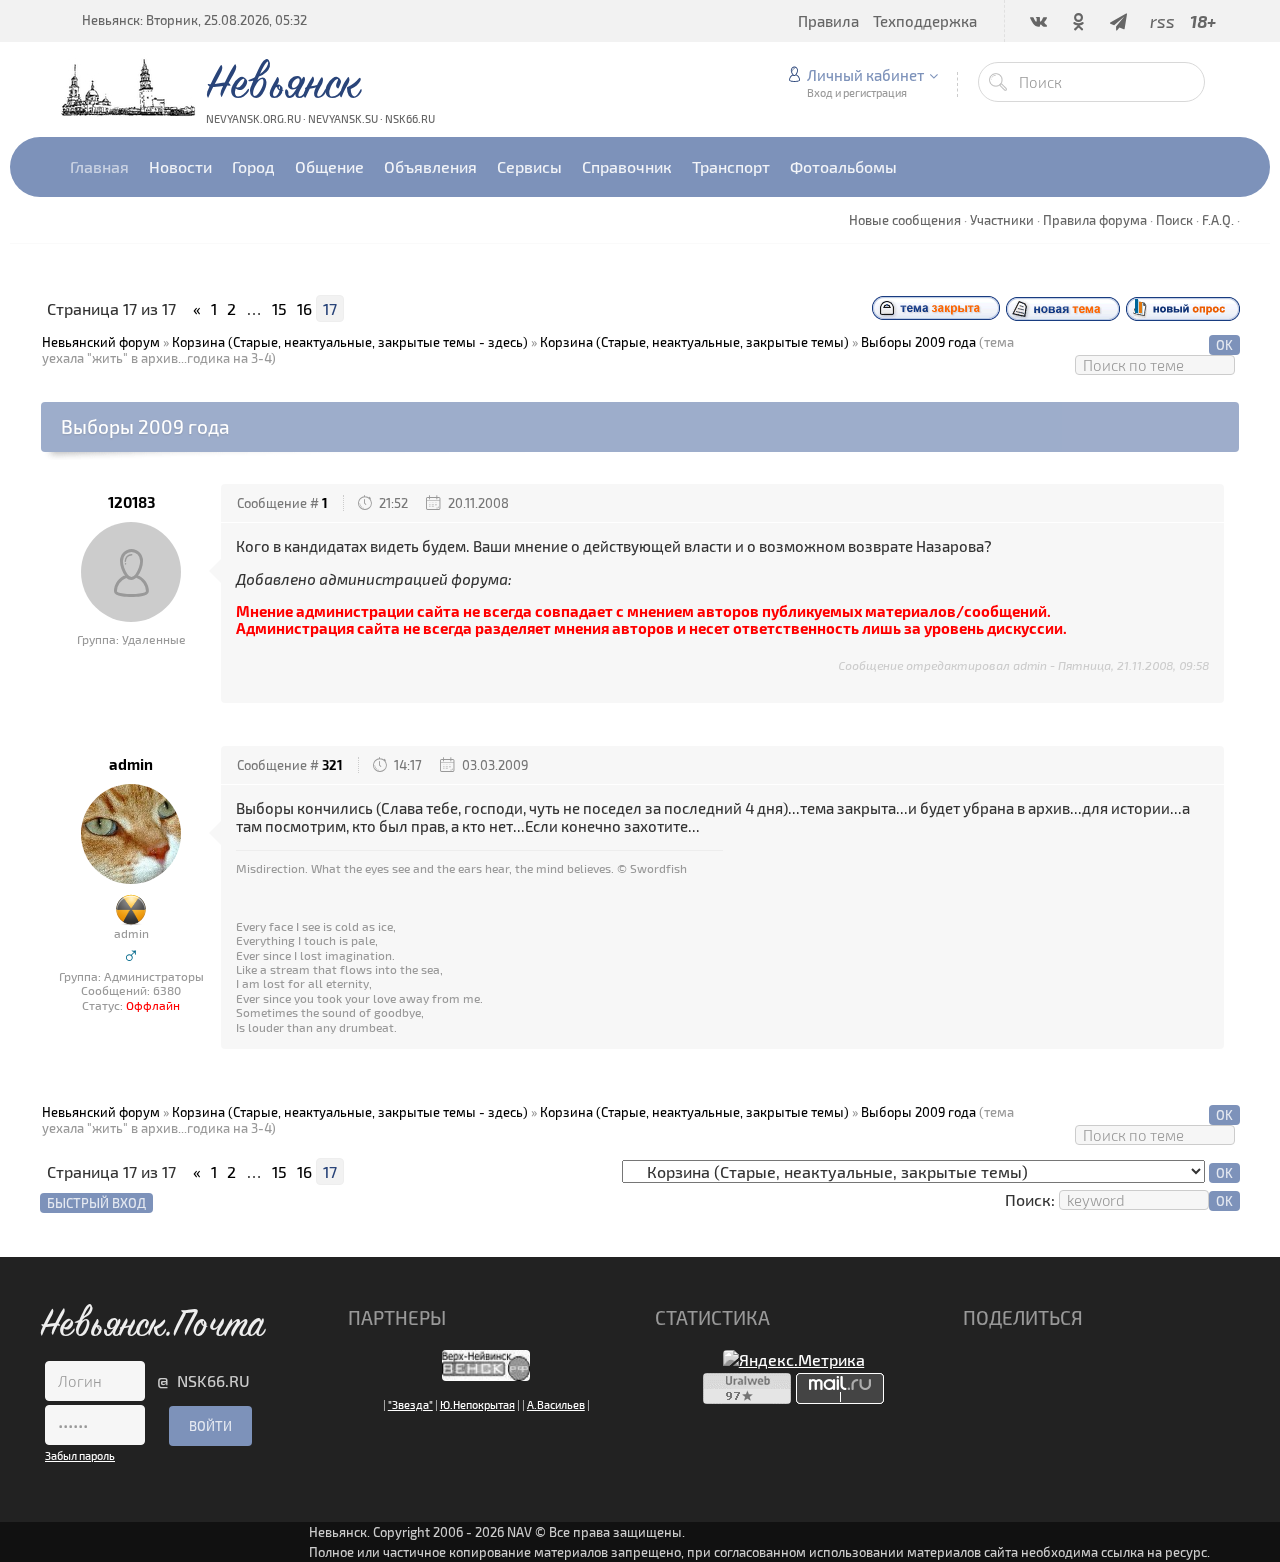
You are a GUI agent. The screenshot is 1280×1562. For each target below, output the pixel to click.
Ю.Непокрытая (477, 1404)
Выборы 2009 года (918, 342)
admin (131, 764)
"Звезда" (410, 1404)
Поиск (1174, 220)
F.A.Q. (1218, 220)
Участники (1002, 220)
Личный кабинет (865, 75)
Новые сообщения (905, 220)
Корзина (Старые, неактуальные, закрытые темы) (694, 342)
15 (279, 308)
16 (304, 308)
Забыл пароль (80, 1455)
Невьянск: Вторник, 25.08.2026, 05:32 (194, 20)
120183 (131, 502)
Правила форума (1095, 220)
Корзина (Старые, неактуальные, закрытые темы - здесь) (350, 342)
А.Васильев (556, 1404)
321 (332, 765)
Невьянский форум (101, 342)
